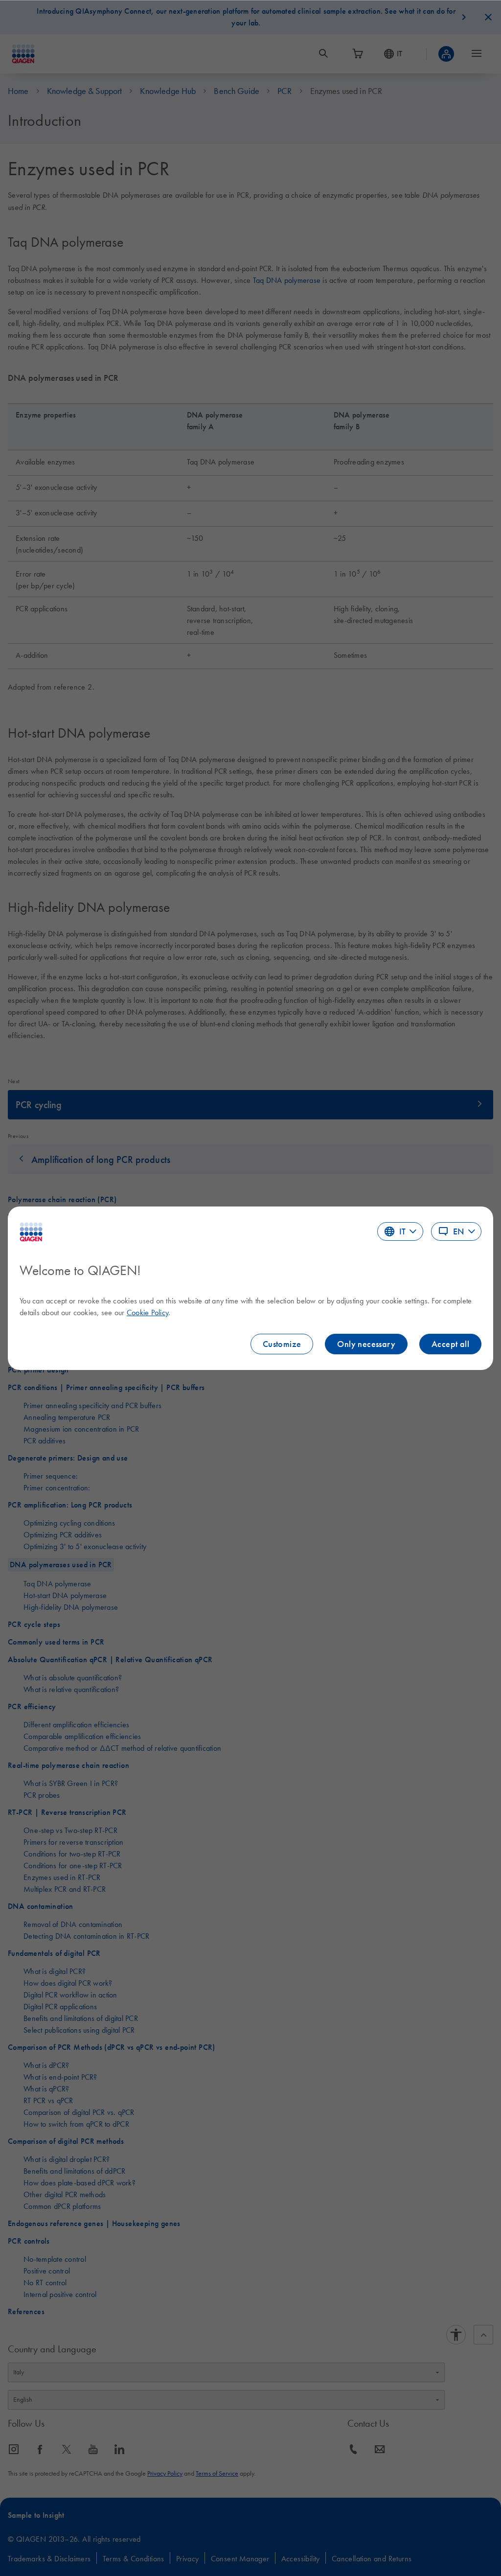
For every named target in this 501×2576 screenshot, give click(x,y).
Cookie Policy (148, 1312)
